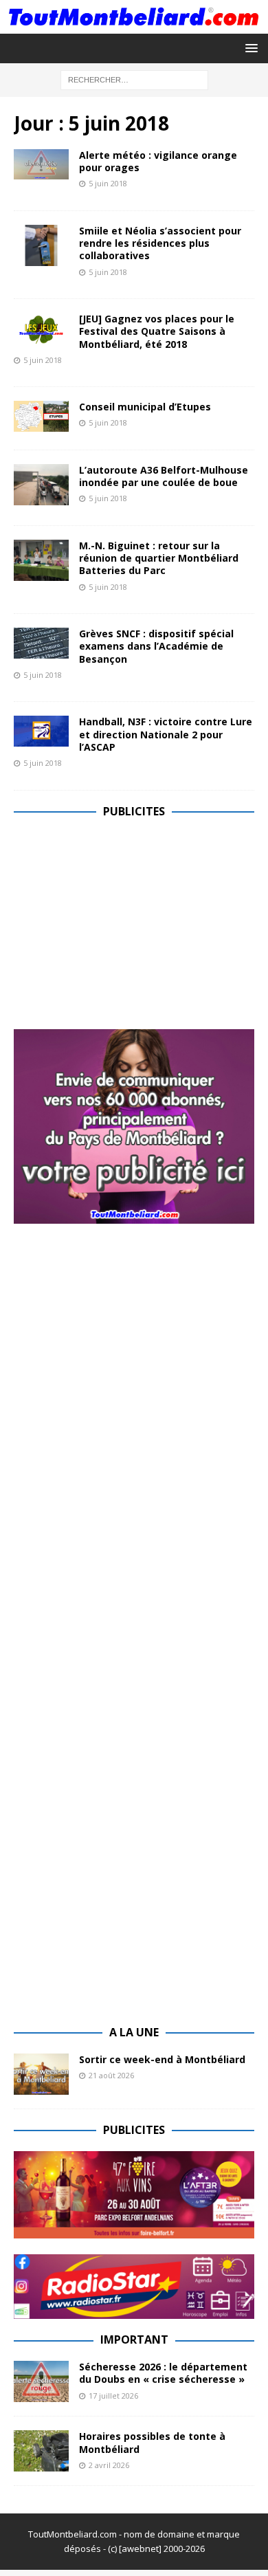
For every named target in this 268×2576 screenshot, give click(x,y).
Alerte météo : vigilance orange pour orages (158, 161)
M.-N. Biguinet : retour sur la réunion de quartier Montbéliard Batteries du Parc (159, 558)
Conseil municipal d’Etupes (145, 407)
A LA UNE (134, 2032)
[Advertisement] (129, 928)
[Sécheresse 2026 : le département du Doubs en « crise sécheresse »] (41, 2381)
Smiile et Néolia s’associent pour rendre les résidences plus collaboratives (160, 243)
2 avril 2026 (109, 2465)
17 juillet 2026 (113, 2396)
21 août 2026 (111, 2075)
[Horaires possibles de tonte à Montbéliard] (41, 2451)
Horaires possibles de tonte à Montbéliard (152, 2442)
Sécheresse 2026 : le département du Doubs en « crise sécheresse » (163, 2373)
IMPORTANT (134, 2340)
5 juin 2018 (108, 183)
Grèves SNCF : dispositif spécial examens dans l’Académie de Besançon (156, 646)
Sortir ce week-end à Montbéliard (162, 2059)
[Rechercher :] (134, 79)
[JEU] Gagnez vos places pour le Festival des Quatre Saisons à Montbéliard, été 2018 (157, 331)
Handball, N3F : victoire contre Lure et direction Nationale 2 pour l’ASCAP (166, 734)
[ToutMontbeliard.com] (134, 25)
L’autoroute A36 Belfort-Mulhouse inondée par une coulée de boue (164, 476)
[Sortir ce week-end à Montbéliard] (41, 2074)
